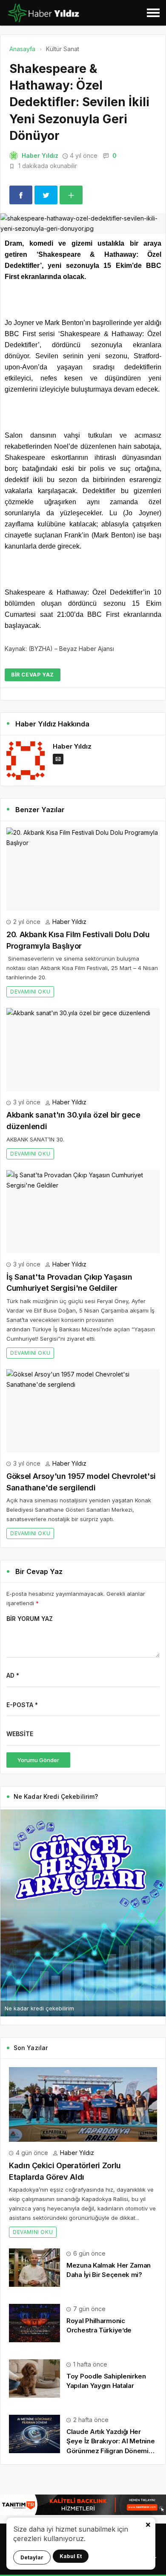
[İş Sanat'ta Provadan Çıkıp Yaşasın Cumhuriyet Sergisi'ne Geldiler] (83, 1212)
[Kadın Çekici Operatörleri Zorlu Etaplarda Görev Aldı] (83, 2104)
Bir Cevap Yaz (33, 675)
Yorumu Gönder (38, 1760)
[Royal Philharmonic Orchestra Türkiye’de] (34, 2322)
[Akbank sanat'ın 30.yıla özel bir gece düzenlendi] (83, 1050)
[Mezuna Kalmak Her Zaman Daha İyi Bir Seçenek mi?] (34, 2267)
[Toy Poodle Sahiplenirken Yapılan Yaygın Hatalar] (34, 2378)
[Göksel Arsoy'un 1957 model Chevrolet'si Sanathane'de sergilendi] (83, 1411)
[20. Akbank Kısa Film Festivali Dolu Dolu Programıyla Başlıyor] (83, 869)
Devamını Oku (30, 992)
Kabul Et (71, 2556)
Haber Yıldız (40, 155)
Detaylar (32, 2557)
